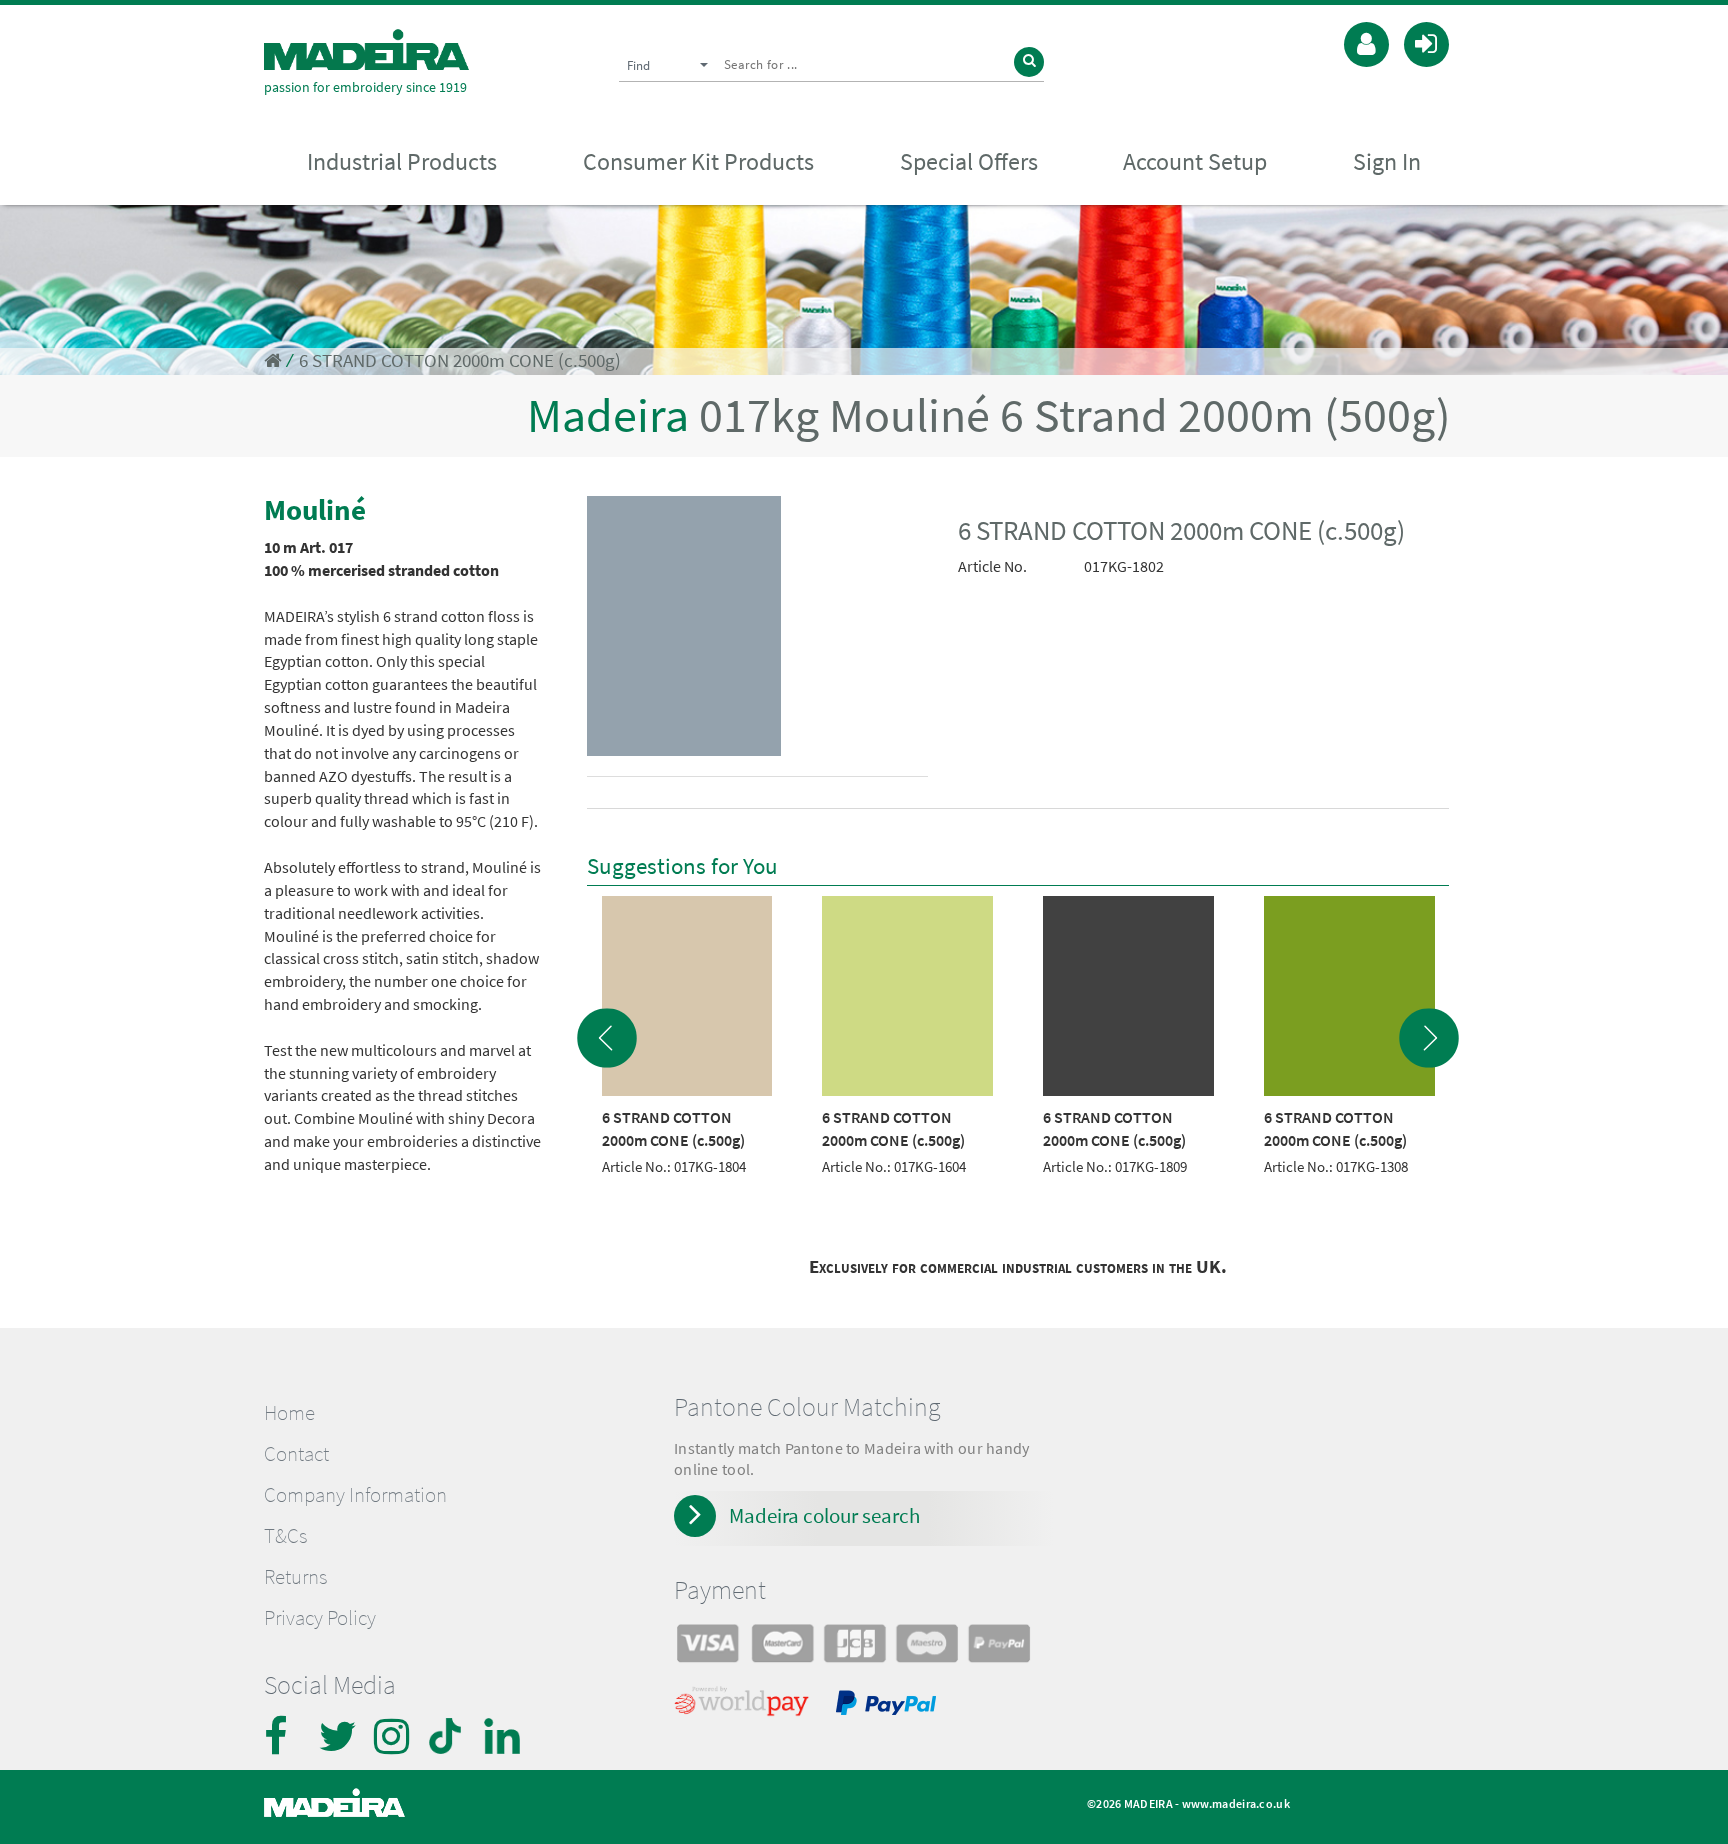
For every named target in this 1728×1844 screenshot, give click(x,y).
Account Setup (1195, 161)
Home (289, 1413)
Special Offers (969, 161)
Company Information (355, 1495)
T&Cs (285, 1536)
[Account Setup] (1366, 42)
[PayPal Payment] (889, 1706)
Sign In (1387, 161)
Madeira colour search (824, 1515)
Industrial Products (402, 161)
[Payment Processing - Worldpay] (745, 1706)
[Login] (1426, 42)
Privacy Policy (320, 1618)
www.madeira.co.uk (1236, 1803)
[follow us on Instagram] (394, 1736)
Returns (295, 1577)
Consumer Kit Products (698, 161)
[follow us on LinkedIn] (504, 1736)
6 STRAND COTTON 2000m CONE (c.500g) (460, 360)
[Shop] (272, 360)
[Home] (366, 49)
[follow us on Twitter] (339, 1736)
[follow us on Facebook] (284, 1736)
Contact (296, 1454)
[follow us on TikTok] (449, 1736)
